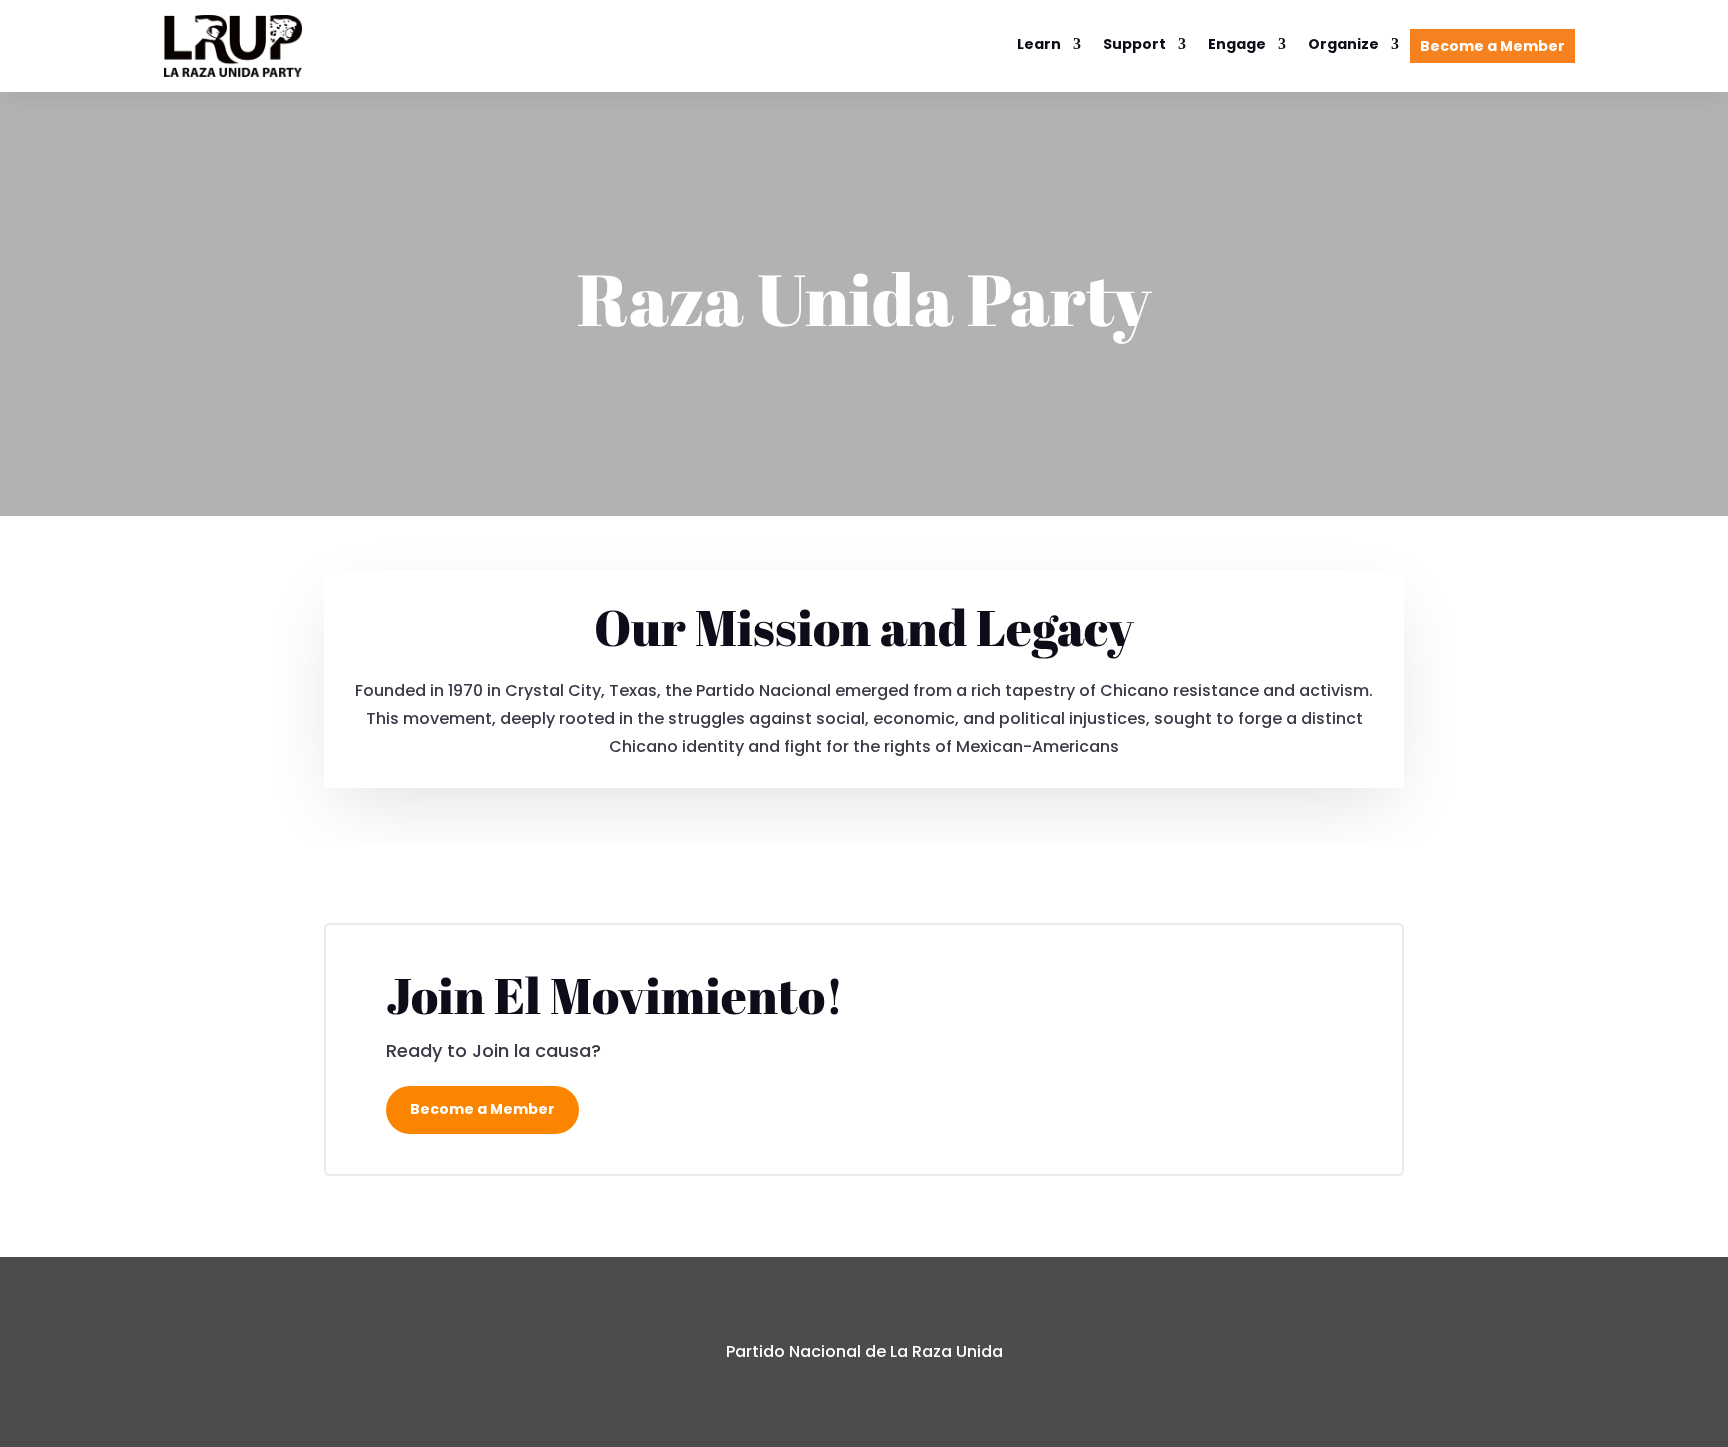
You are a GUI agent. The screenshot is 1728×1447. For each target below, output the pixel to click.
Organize (1343, 45)
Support (1134, 45)
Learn (1039, 45)
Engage (1237, 45)
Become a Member (1492, 46)
